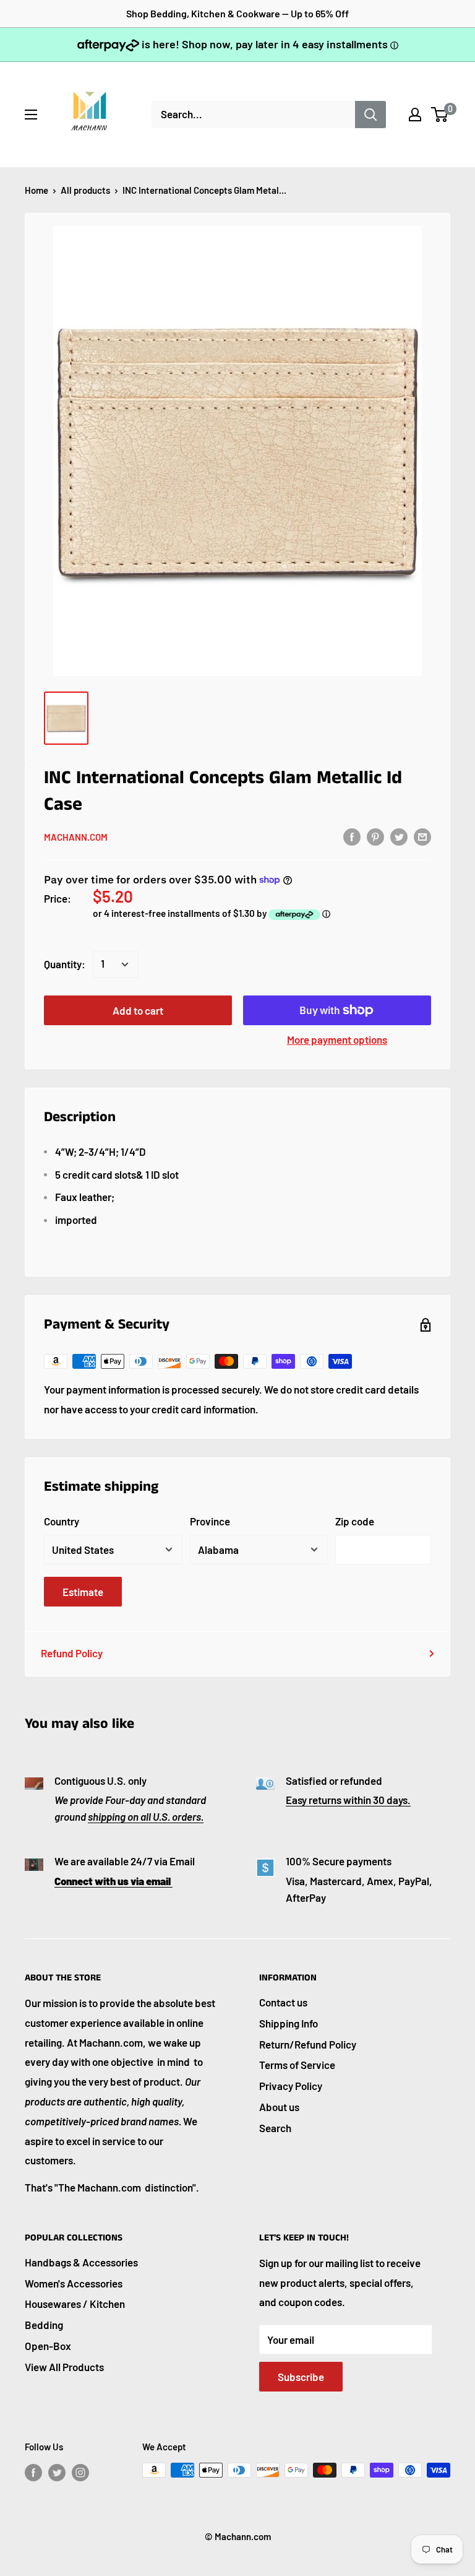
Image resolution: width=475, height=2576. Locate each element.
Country (62, 1521)
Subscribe (301, 2377)
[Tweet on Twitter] (399, 836)
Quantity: (65, 964)
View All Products (64, 2367)
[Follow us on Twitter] (57, 2472)
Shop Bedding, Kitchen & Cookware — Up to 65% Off (237, 13)
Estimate (83, 1592)
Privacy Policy (291, 2086)
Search (275, 2128)
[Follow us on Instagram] (80, 2472)
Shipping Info (289, 2023)
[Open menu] (31, 115)
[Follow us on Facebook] (33, 2472)
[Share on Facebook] (352, 836)
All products (85, 190)
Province (210, 1521)
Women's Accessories (74, 2283)
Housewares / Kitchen (75, 2304)
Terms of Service (297, 2065)
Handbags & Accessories (81, 2262)
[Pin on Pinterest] (375, 836)
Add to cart (138, 1010)
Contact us (283, 2002)
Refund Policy (72, 1653)
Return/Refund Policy (308, 2044)
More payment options (337, 1039)
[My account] (415, 115)
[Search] (370, 115)
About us (279, 2107)
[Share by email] (422, 836)
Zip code (355, 1521)
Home (36, 190)
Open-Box (48, 2346)
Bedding (44, 2325)
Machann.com (76, 837)
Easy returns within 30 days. (348, 1800)
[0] (440, 115)
